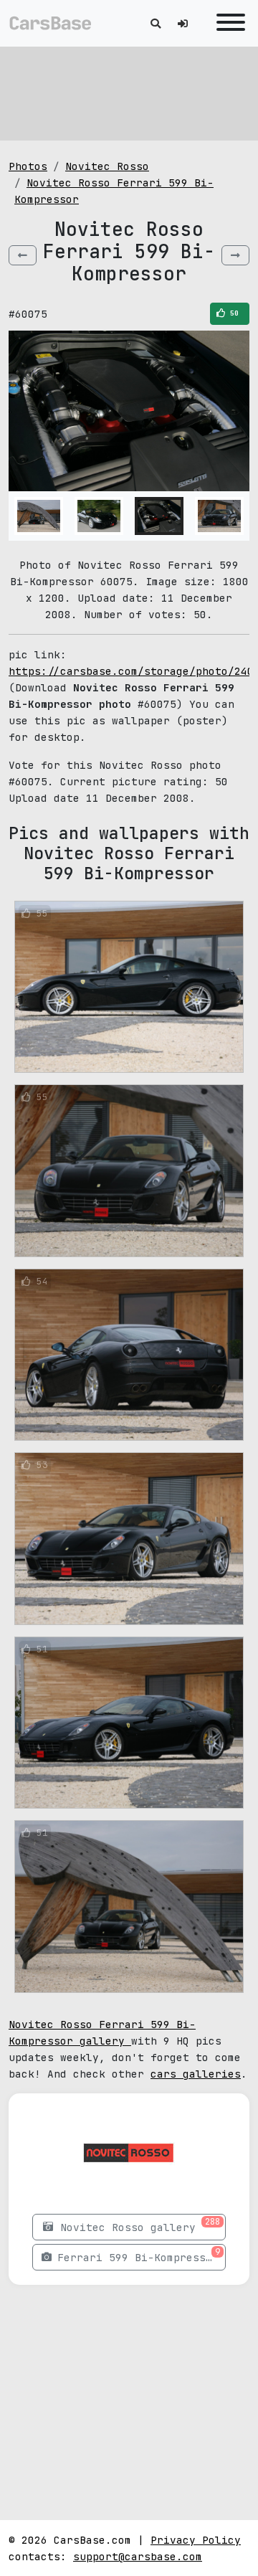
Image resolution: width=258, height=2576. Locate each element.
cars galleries (196, 2074)
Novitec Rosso (107, 166)
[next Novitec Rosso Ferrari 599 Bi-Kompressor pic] (235, 255)
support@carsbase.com (138, 2556)
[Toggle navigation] (227, 23)
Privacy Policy (196, 2540)
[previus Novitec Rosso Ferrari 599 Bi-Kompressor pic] (23, 255)
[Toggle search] (156, 23)
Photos (28, 166)
